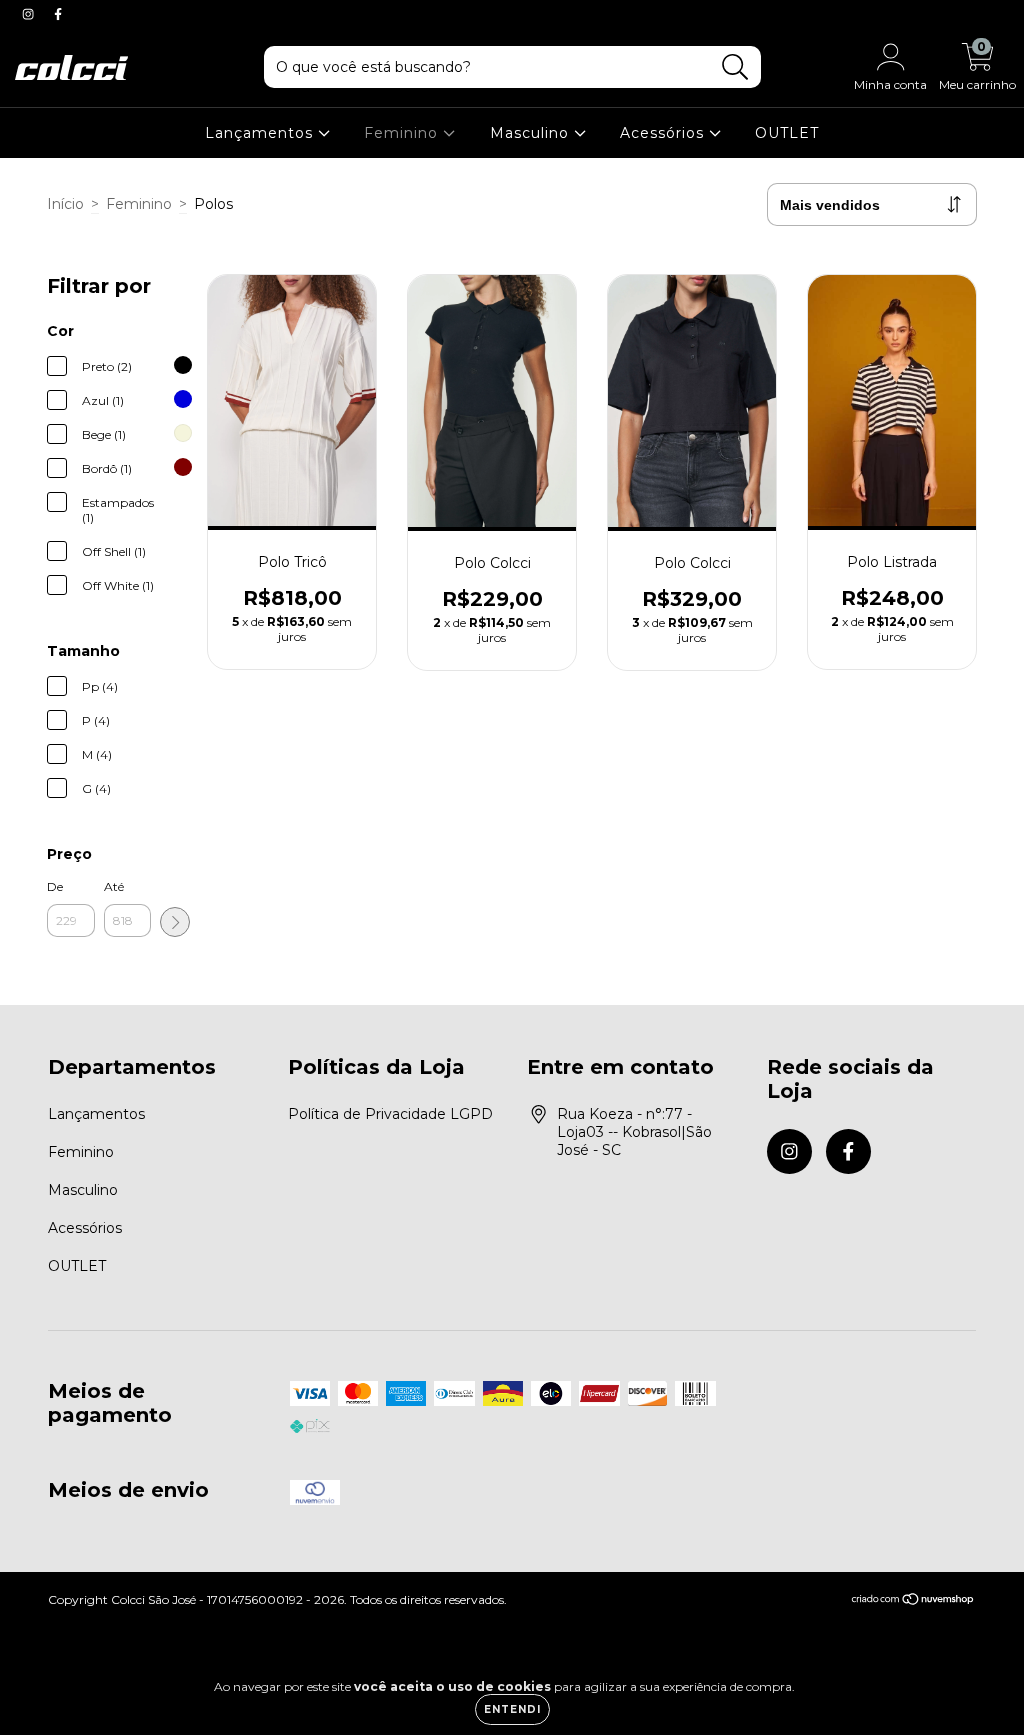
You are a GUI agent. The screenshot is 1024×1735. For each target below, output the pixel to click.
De (55, 886)
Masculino (532, 133)
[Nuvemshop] (913, 1601)
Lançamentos (261, 133)
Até (114, 886)
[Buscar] (735, 67)
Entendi (512, 1709)
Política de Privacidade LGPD (390, 1114)
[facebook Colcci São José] (58, 14)
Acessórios (664, 133)
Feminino (403, 133)
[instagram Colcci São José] (30, 14)
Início (65, 204)
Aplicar (175, 922)
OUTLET (787, 133)
